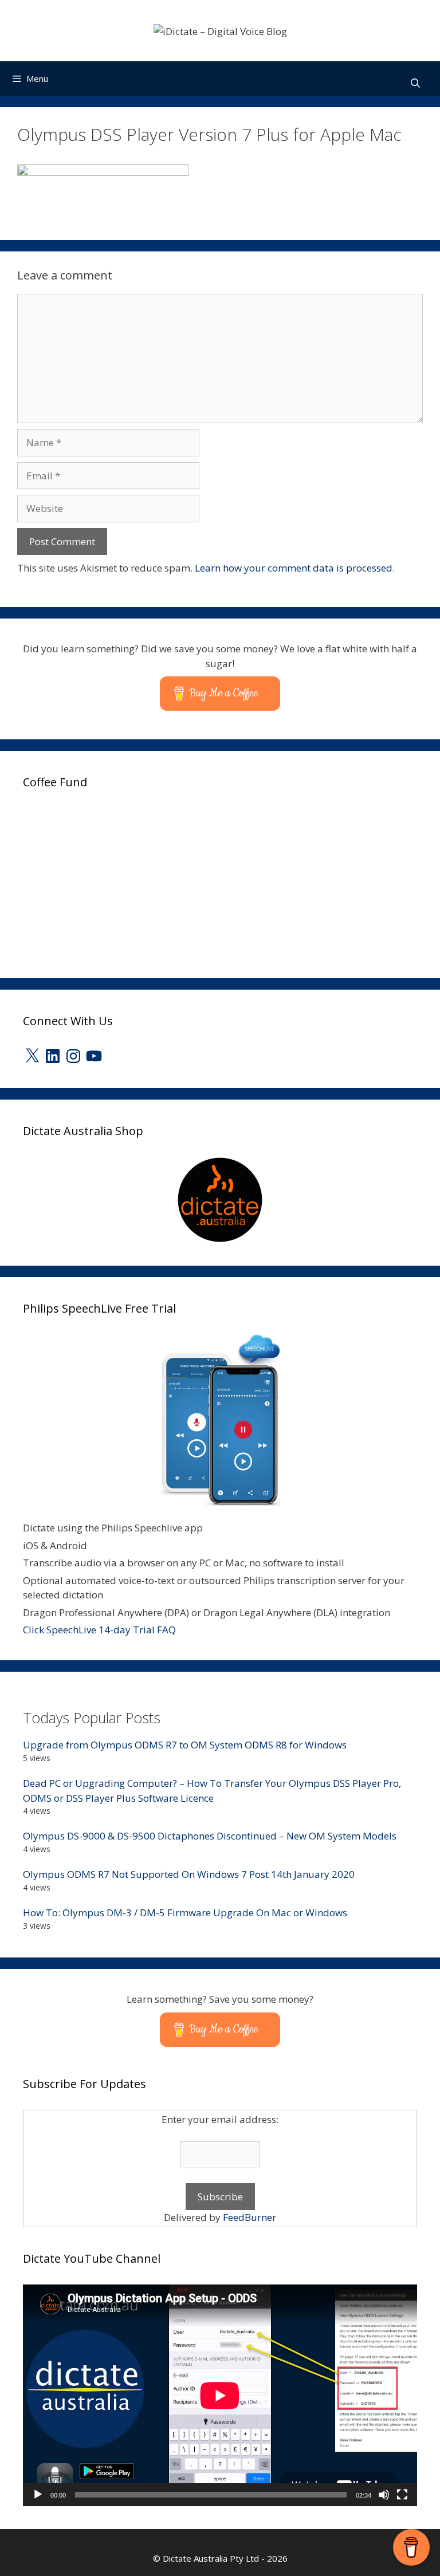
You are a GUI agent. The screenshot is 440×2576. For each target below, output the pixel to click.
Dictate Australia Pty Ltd (211, 2558)
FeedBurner (250, 2217)
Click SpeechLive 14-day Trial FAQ (99, 1630)
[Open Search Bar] (415, 83)
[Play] (38, 2495)
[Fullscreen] (402, 2495)
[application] (220, 2395)
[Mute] (384, 2495)
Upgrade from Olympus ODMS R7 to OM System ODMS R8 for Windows (185, 1745)
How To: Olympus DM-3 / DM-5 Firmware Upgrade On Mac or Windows (185, 1913)
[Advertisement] (109, 880)
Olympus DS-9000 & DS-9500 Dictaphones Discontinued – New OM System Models (210, 1836)
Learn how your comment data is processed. (295, 568)
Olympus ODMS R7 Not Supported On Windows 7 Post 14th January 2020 (189, 1874)
